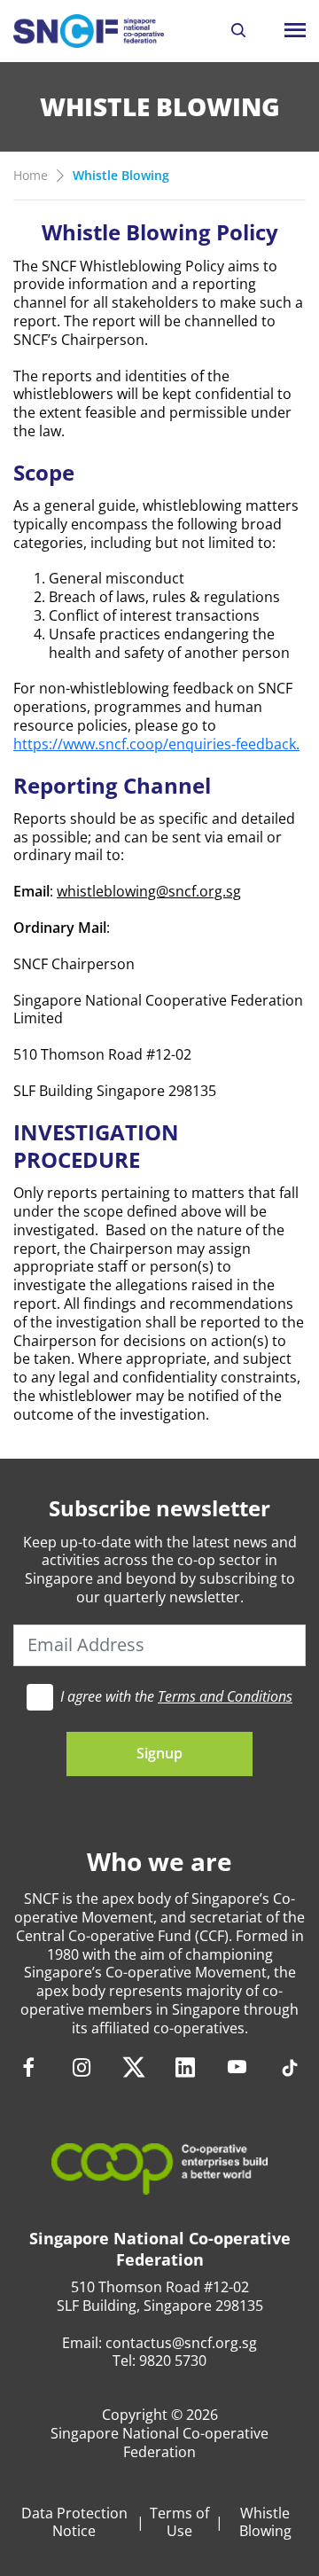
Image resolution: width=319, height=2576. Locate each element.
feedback (266, 744)
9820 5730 (173, 2361)
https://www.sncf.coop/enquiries (122, 744)
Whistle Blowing (265, 2523)
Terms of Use (179, 2523)
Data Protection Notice (74, 2523)
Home (31, 175)
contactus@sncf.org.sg (181, 2343)
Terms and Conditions (225, 1696)
